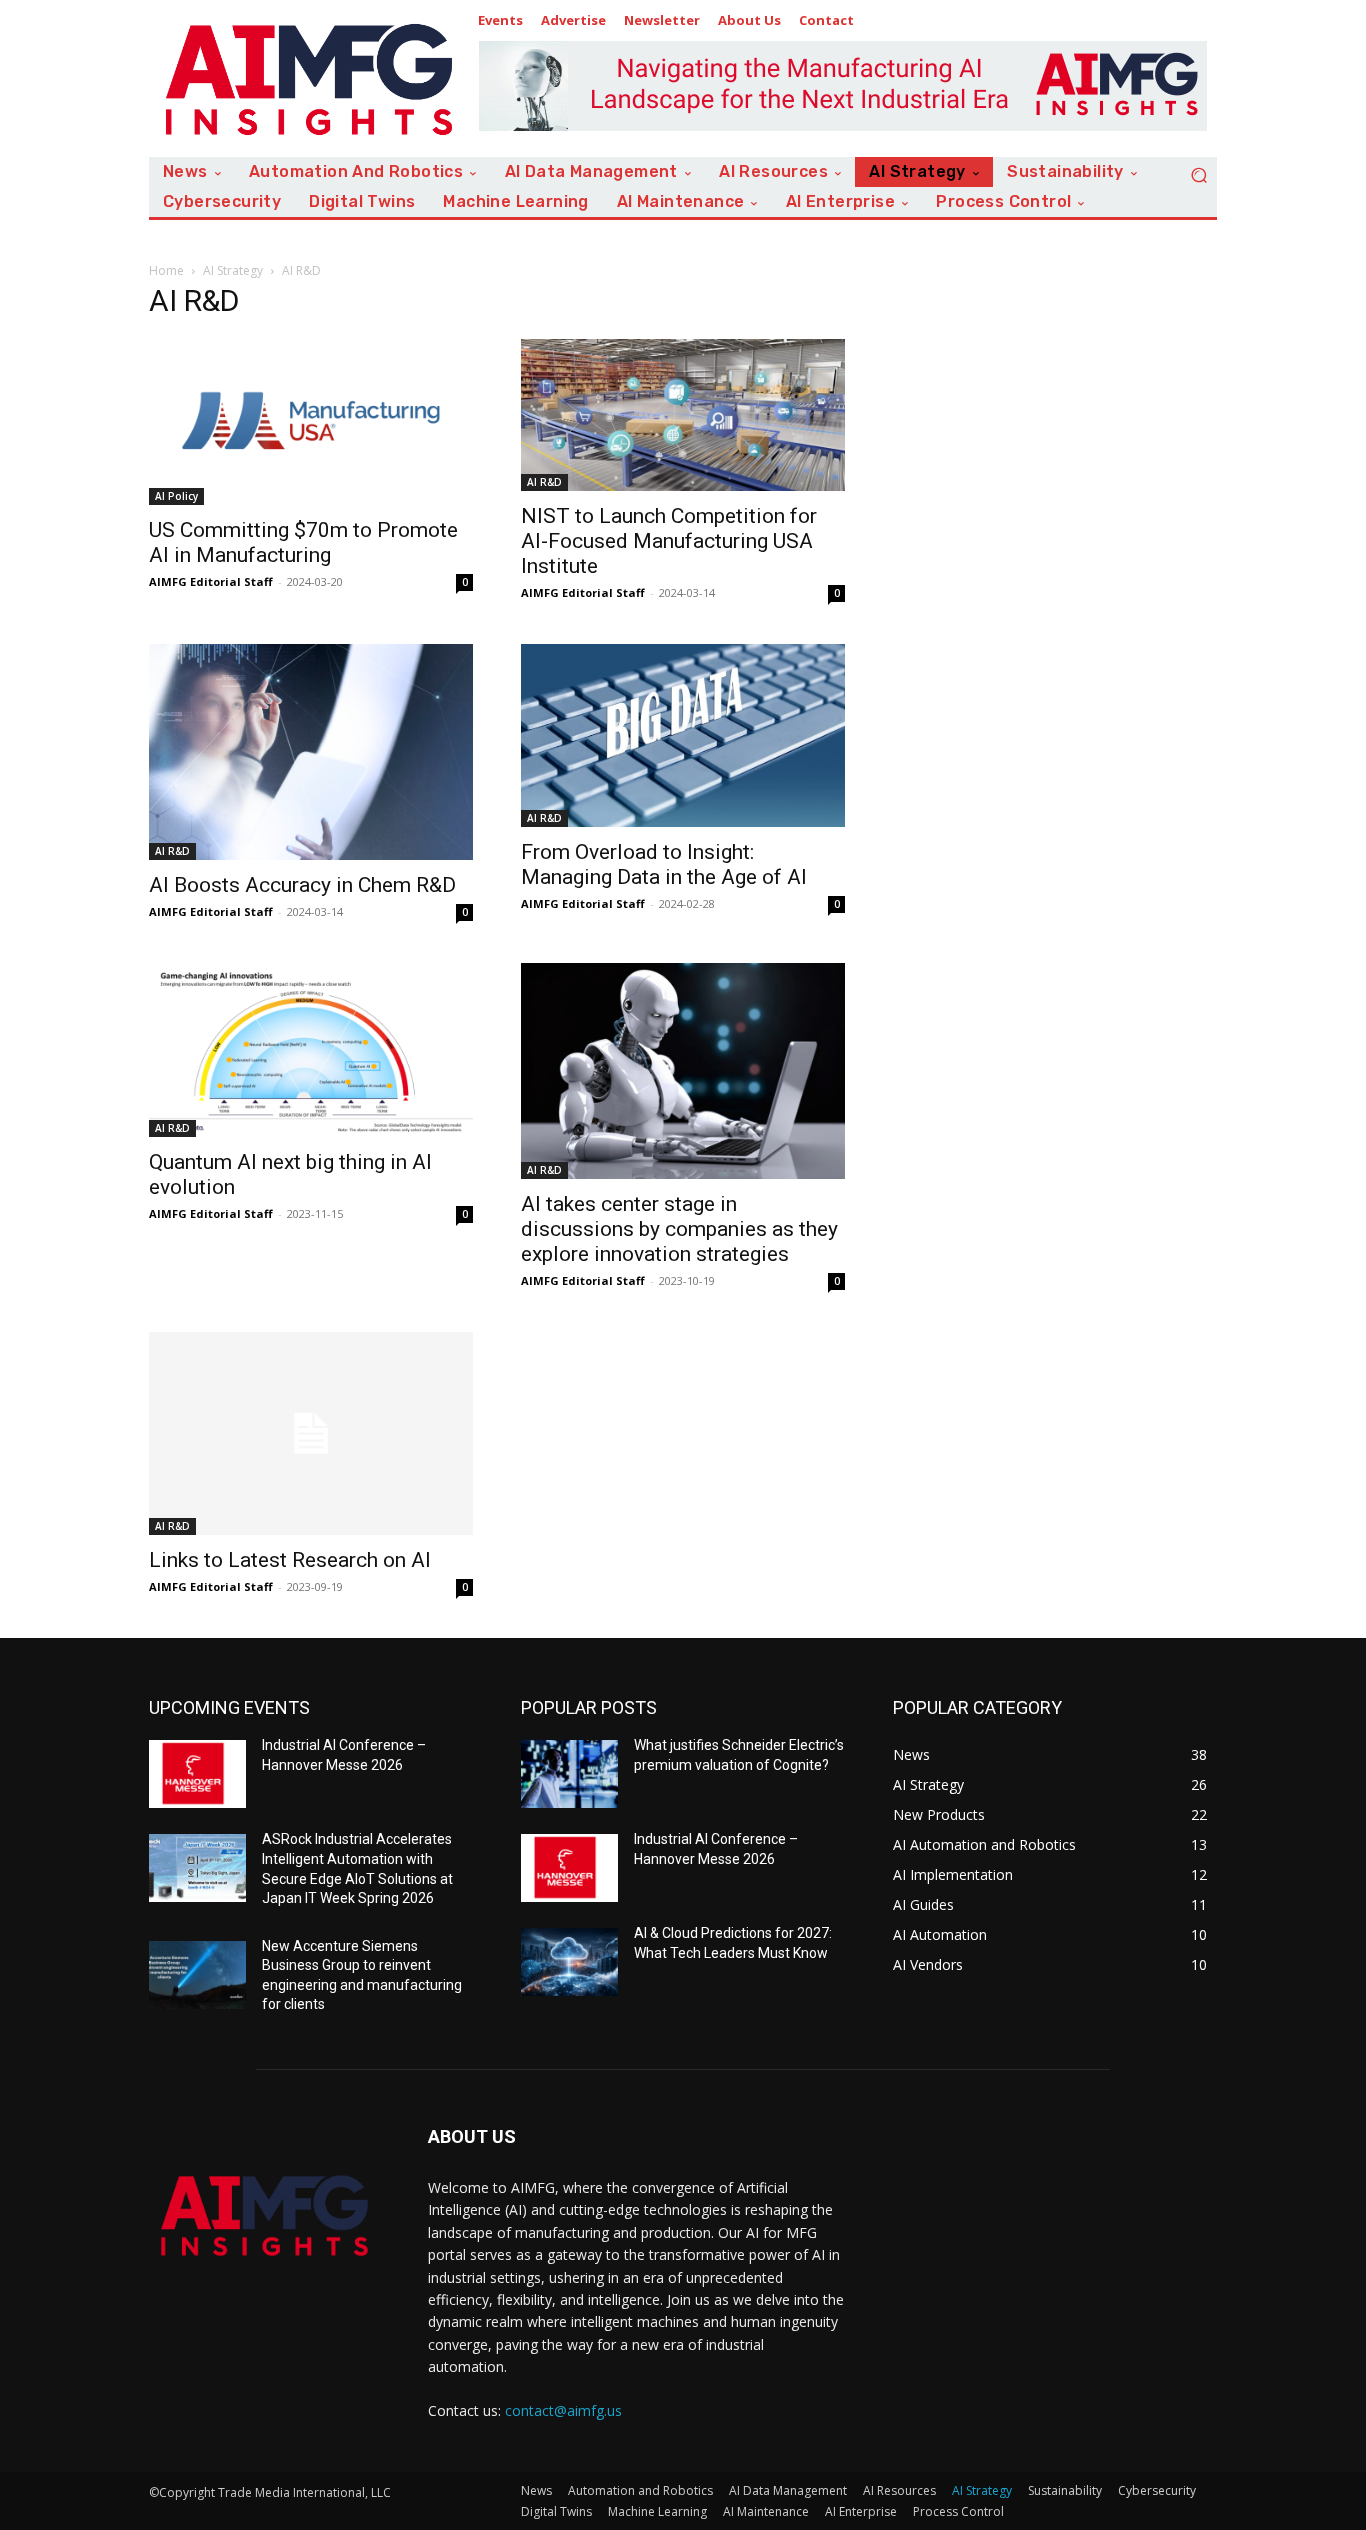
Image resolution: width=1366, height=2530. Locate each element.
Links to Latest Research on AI (290, 1560)
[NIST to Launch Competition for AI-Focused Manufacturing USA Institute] (683, 415)
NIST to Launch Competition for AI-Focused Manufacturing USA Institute (669, 541)
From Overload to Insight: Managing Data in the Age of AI (664, 864)
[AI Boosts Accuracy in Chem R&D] (311, 752)
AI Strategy (233, 270)
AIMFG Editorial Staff (211, 581)
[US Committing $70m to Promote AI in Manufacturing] (311, 421)
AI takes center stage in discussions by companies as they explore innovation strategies (679, 1229)
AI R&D (544, 482)
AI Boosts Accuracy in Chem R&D (302, 885)
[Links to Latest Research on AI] (311, 1433)
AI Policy (176, 496)
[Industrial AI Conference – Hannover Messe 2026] (197, 1774)
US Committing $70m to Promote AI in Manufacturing (303, 542)
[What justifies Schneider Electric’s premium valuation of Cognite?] (569, 1774)
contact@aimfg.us (563, 2410)
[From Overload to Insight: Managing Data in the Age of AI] (683, 735)
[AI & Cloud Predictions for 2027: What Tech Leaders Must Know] (569, 1962)
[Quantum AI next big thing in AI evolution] (311, 1050)
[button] (1199, 175)
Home (166, 270)
